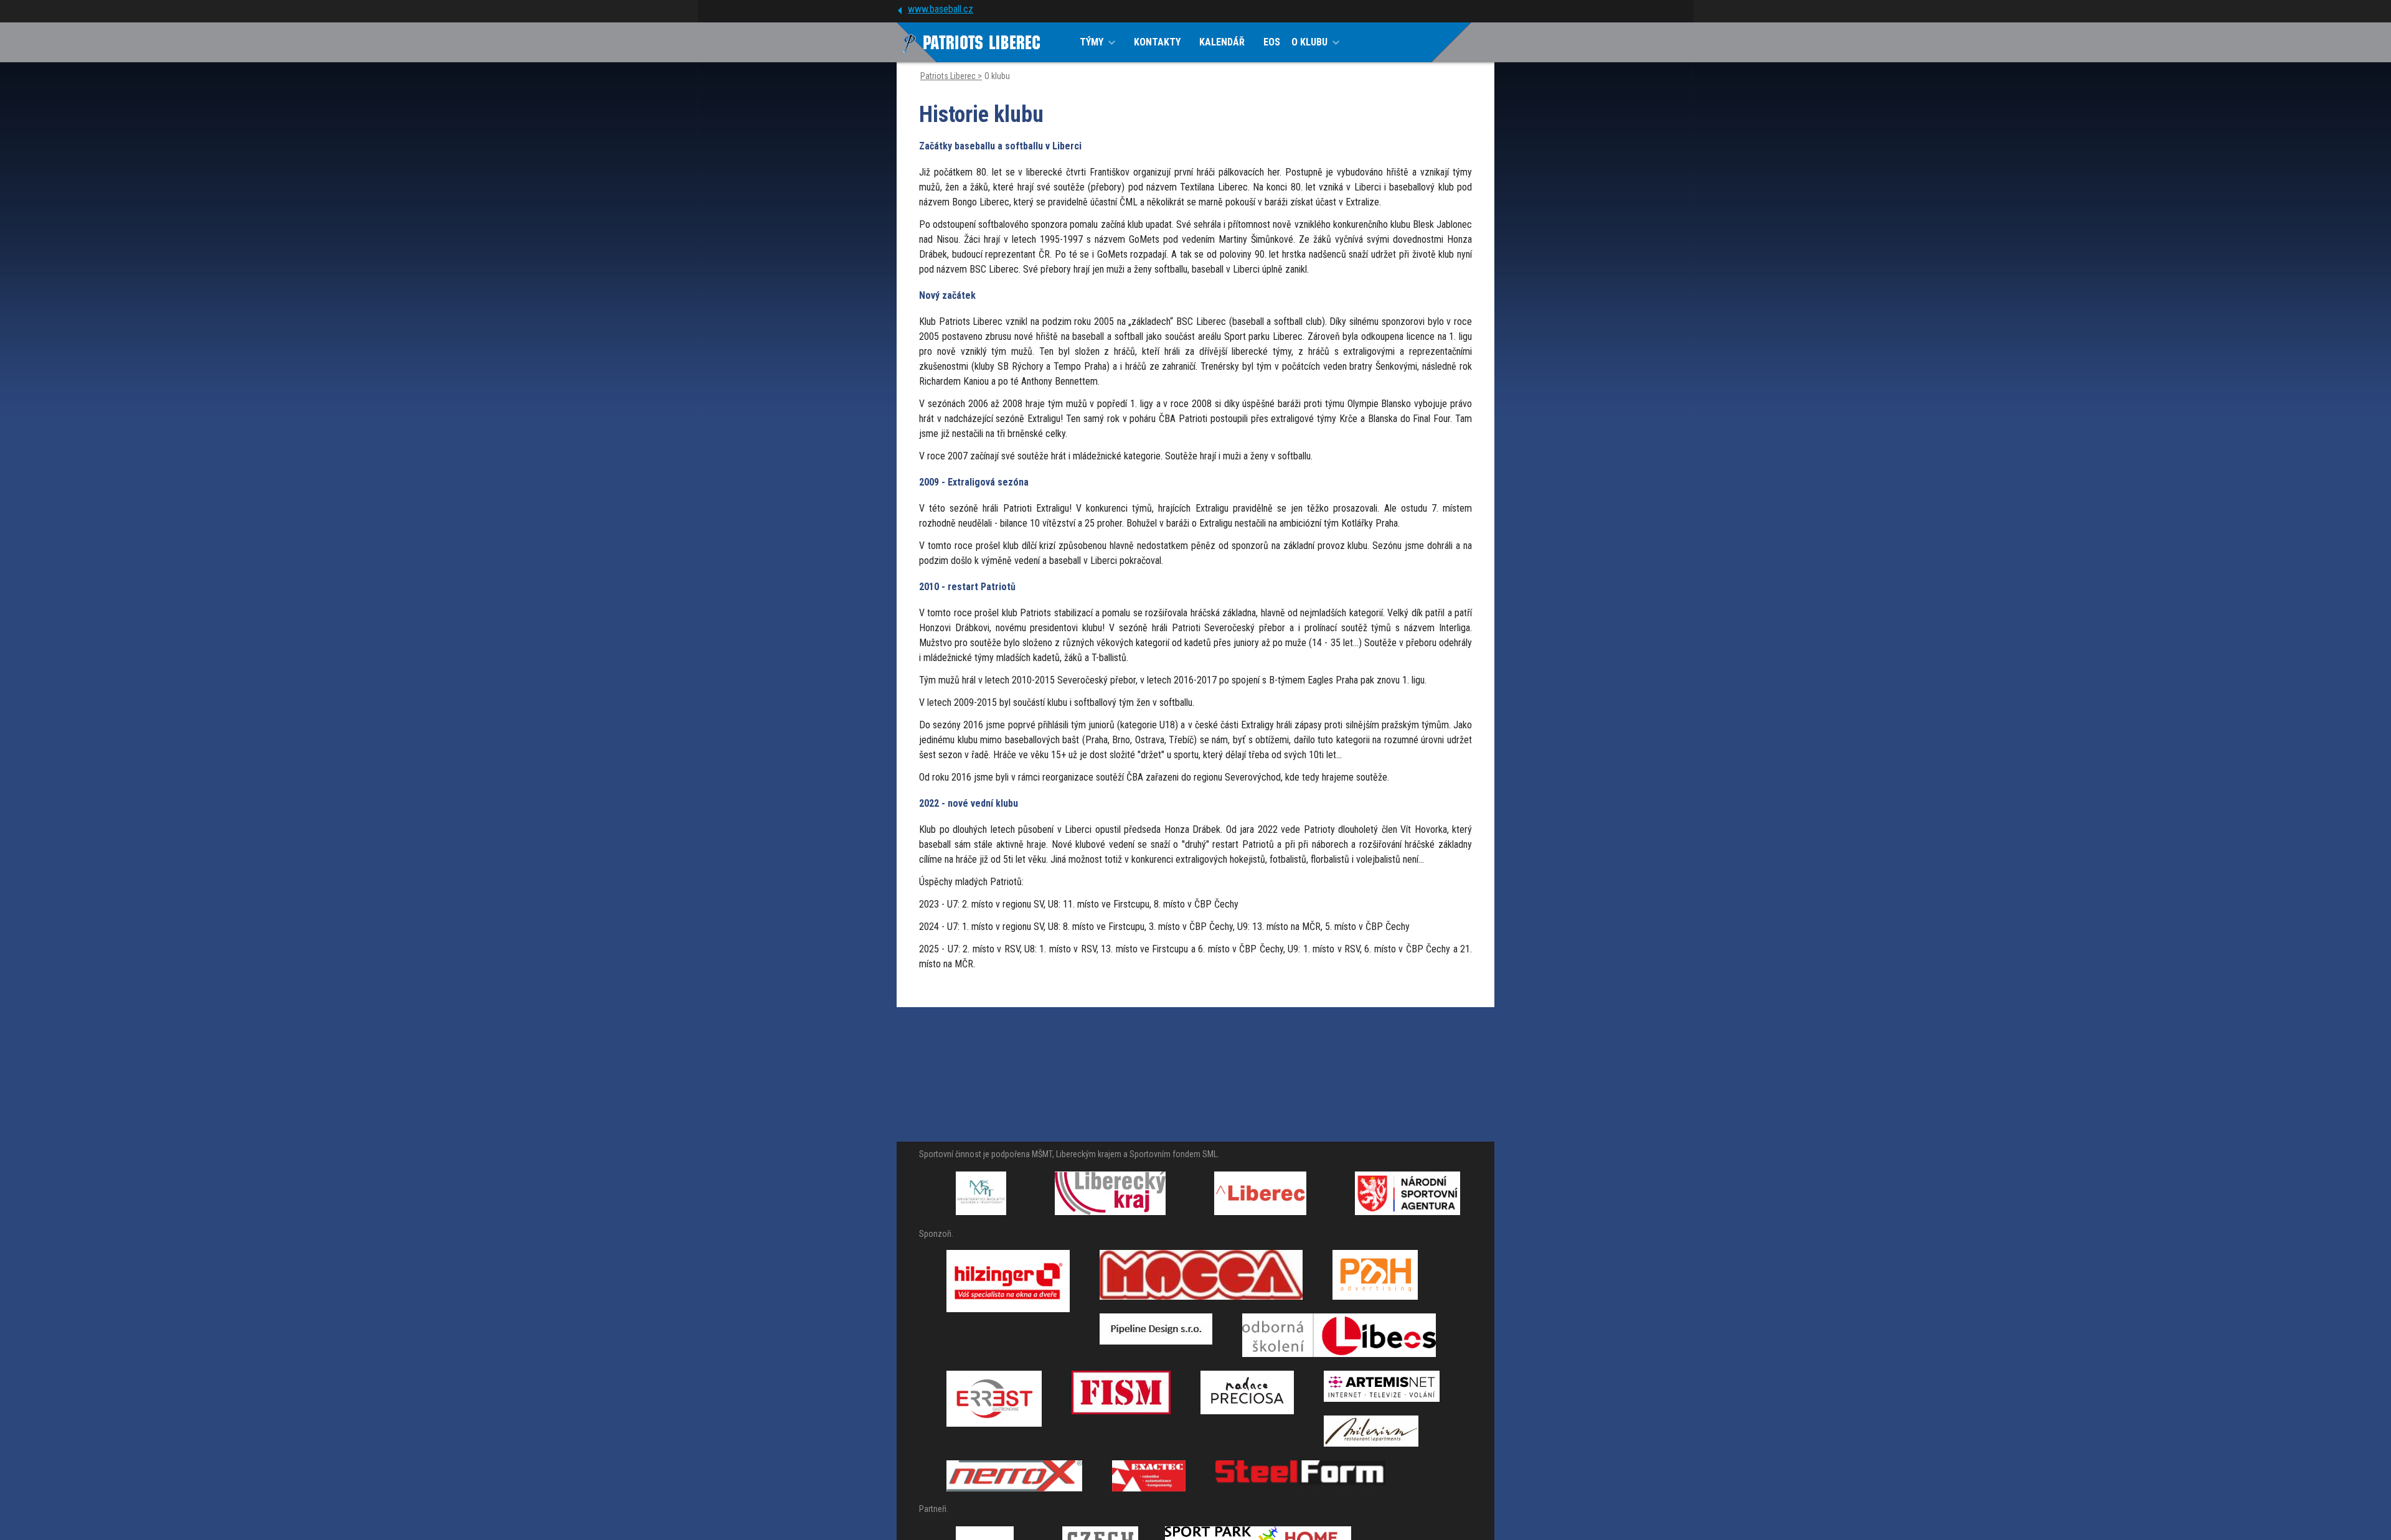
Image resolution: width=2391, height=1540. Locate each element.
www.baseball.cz (941, 9)
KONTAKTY (1157, 42)
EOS (1272, 42)
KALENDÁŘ (1222, 42)
